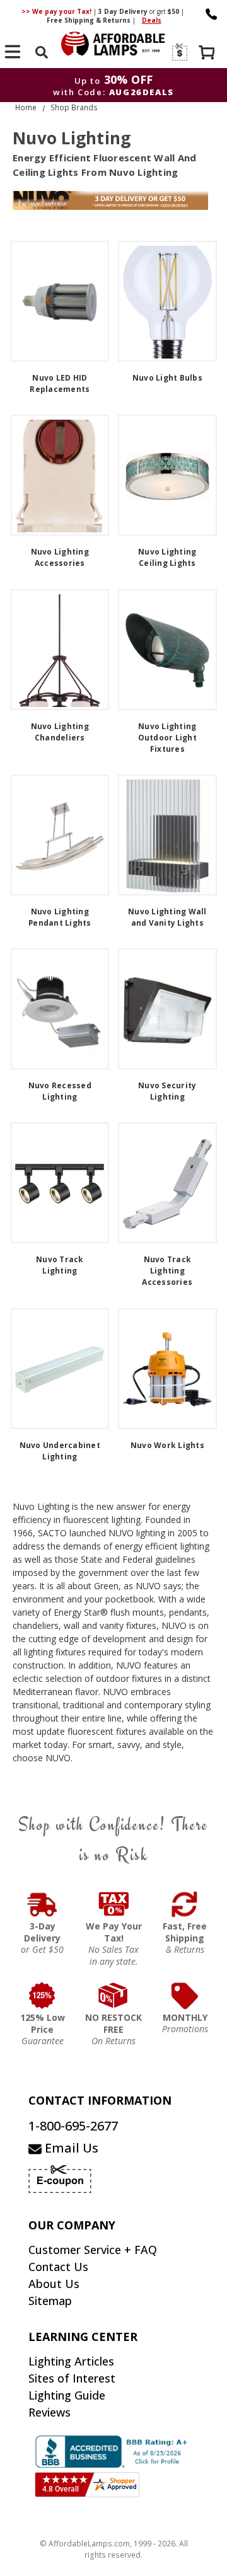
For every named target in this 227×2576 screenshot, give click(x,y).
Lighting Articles (71, 2361)
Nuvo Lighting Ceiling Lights (167, 557)
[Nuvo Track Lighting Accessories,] (167, 1183)
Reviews (49, 2412)
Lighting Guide (67, 2395)
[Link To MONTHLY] (185, 1996)
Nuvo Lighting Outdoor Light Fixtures (167, 738)
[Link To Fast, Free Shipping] (185, 1904)
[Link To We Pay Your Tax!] (114, 1904)
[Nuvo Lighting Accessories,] (60, 475)
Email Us (70, 2148)
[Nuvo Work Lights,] (167, 1369)
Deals (152, 20)
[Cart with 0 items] (208, 54)
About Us (54, 2284)
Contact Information (100, 2100)
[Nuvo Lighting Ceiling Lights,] (167, 475)
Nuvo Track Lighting (60, 1265)
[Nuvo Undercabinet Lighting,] (60, 1369)
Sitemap (50, 2301)
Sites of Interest (72, 2378)
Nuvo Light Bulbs (167, 378)
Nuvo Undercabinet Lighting (60, 1451)
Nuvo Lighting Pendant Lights (60, 917)
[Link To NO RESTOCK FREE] (114, 1996)
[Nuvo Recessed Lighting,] (60, 1009)
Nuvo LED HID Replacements (60, 383)
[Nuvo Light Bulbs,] (167, 301)
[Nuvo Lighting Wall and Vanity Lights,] (167, 835)
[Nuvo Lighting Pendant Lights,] (60, 835)
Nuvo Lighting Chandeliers (60, 732)
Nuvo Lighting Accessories (60, 557)
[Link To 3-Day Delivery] (43, 1904)
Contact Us (58, 2267)
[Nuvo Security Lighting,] (167, 1009)
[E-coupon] (179, 52)
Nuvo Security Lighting (167, 1091)
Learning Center (83, 2337)
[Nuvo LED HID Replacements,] (60, 301)
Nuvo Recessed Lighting (60, 1091)
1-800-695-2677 (73, 2126)
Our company (72, 2225)
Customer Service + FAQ (93, 2250)
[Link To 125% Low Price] (43, 1996)
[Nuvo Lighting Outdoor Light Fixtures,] (167, 650)
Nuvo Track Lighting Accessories (167, 1271)
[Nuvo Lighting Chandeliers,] (60, 650)
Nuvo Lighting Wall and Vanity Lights (167, 917)
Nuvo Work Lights (167, 1445)
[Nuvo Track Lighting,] (60, 1183)
